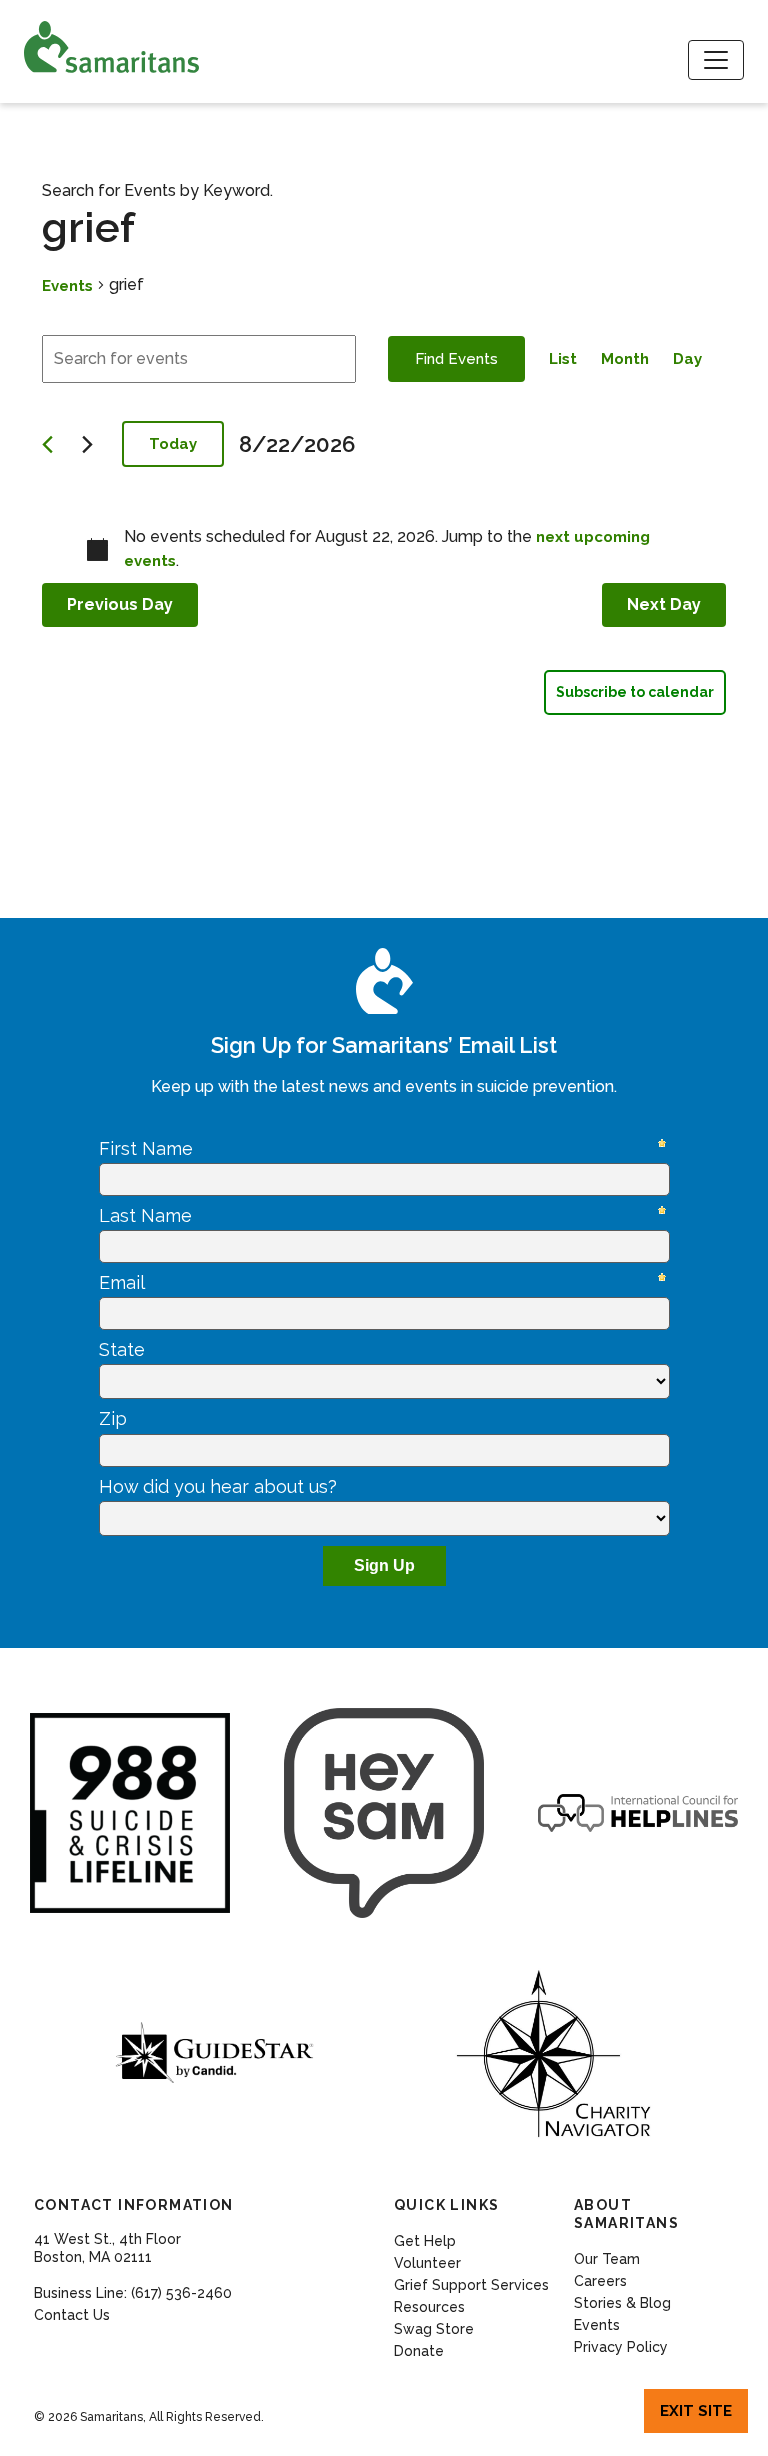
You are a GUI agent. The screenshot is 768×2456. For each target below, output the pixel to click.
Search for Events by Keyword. (157, 190)
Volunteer (427, 2263)
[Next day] (94, 444)
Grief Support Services (471, 2285)
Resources (429, 2307)
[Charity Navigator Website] (553, 2054)
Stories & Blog (622, 2303)
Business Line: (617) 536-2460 (133, 2293)
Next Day (664, 604)
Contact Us (72, 2315)
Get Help (425, 2241)
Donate (419, 2351)
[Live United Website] (384, 1813)
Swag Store (434, 2329)
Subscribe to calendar (635, 692)
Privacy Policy (621, 2347)
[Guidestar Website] (215, 2054)
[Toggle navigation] (716, 60)
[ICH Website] (130, 1813)
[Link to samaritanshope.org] (149, 47)
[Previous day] (54, 444)
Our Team (607, 2259)
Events (67, 286)
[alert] (384, 549)
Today (173, 444)
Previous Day (120, 604)
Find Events (456, 359)
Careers (600, 2281)
